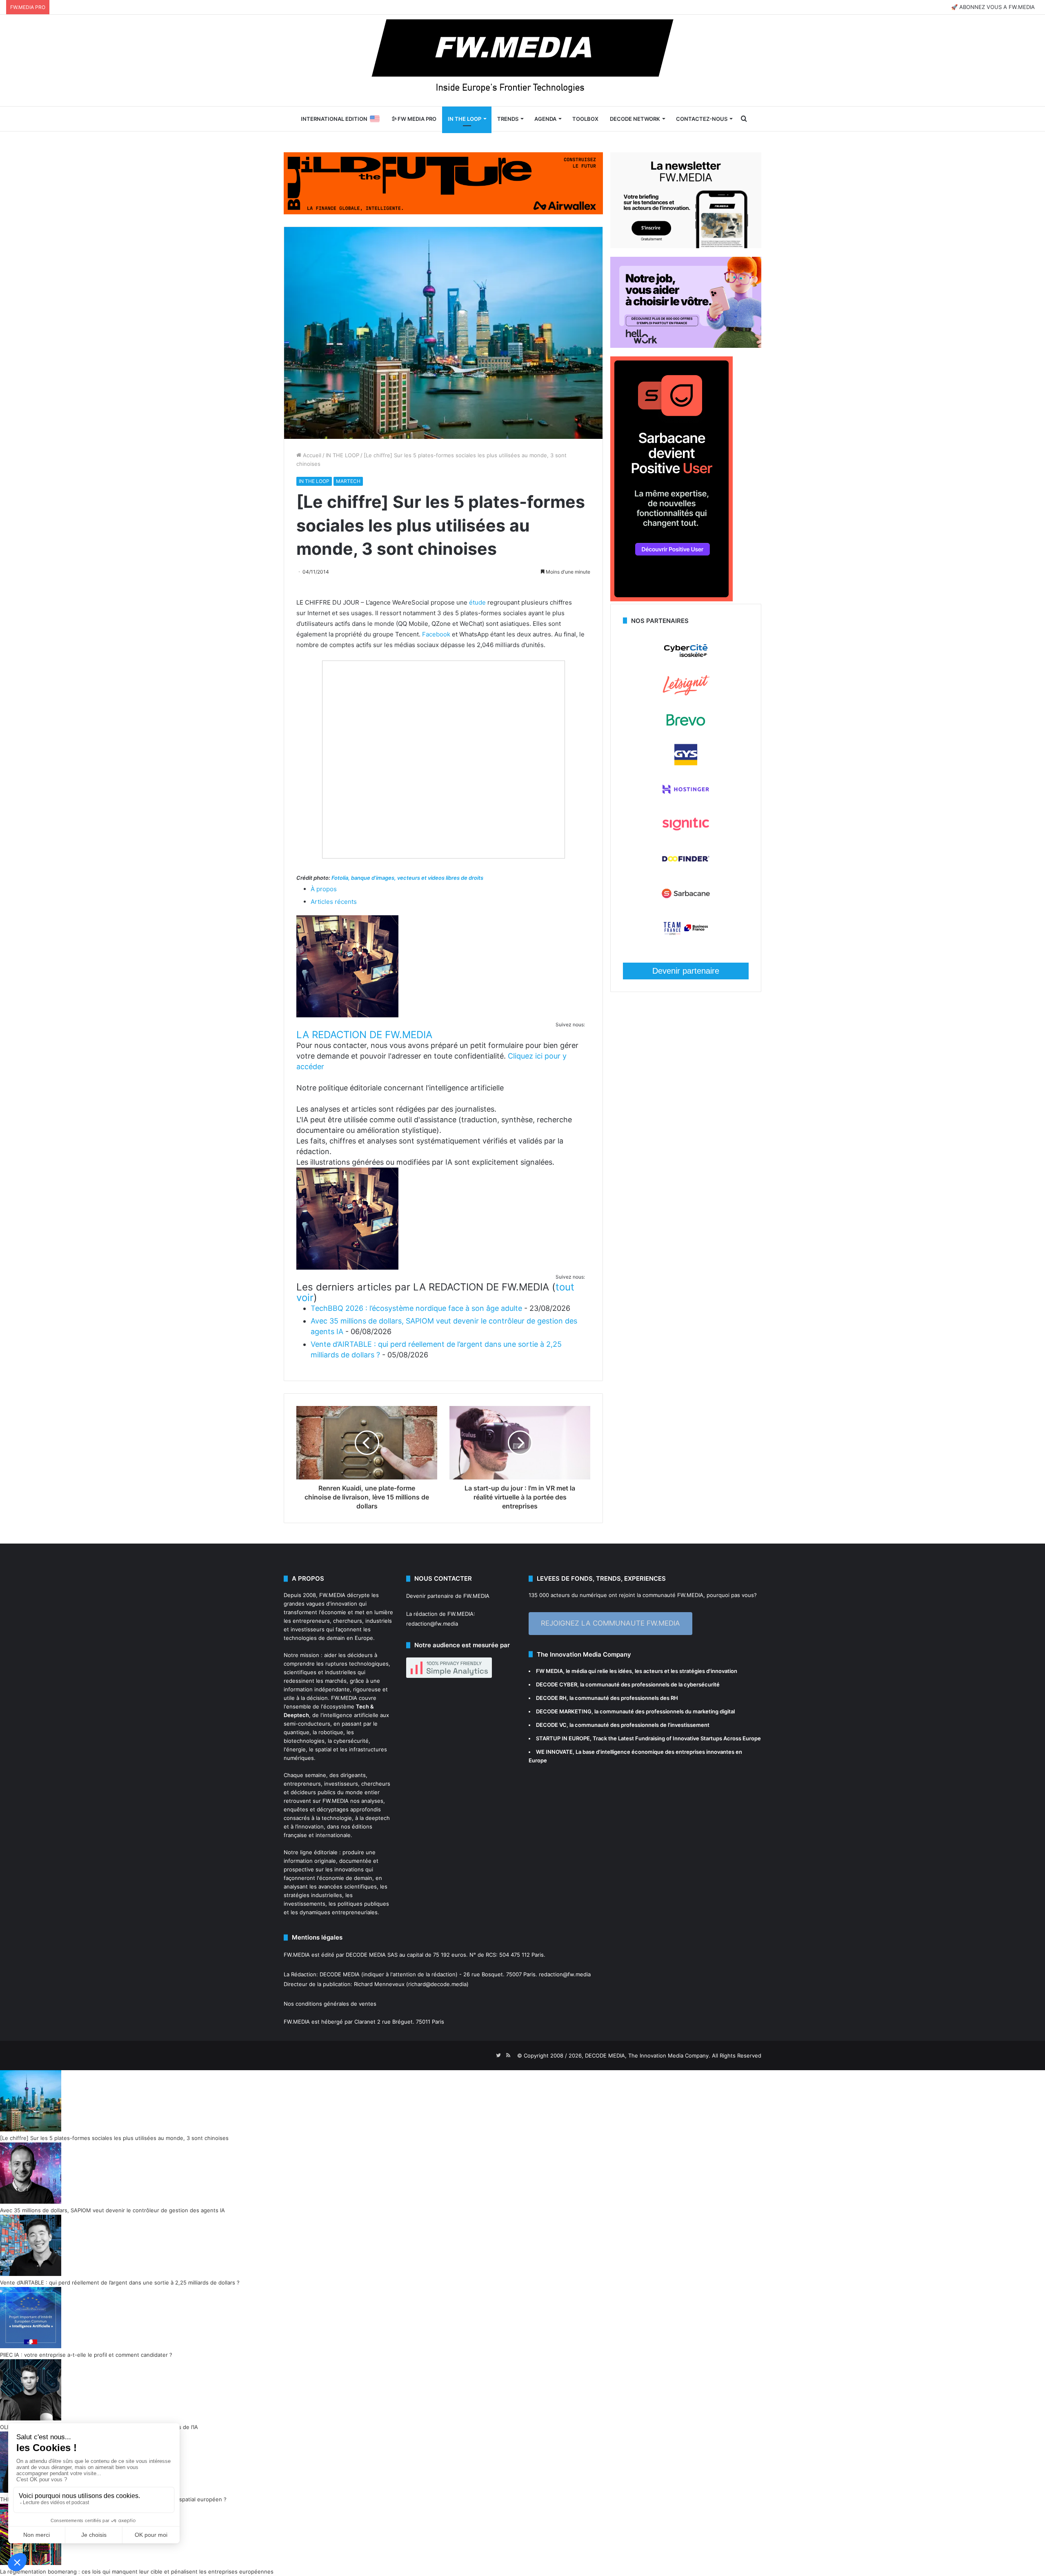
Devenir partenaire (686, 971)
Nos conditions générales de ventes (330, 2004)
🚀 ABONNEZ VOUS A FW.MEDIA (993, 7)
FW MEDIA (549, 1671)
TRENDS (508, 119)
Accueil (311, 455)
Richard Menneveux (379, 1984)
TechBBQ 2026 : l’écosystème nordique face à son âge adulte (416, 1308)
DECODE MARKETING (564, 1711)
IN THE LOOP (465, 119)
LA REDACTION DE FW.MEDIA (364, 1035)
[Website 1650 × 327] (443, 182)
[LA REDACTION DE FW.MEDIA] (347, 1015)
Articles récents (334, 902)
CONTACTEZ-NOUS (702, 119)
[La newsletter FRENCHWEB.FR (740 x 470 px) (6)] (686, 246)
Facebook (436, 634)
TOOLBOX (585, 119)
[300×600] (671, 599)
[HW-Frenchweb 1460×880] (686, 346)
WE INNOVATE (554, 1752)
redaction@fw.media (432, 1624)
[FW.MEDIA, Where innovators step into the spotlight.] (522, 60)
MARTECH (348, 481)
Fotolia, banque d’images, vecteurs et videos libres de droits (407, 878)
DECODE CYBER (557, 1684)
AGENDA (545, 119)
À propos (324, 889)
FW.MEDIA (332, 1595)
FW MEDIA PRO (416, 119)
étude (477, 602)
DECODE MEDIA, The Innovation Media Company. (648, 2055)
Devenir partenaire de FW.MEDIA (448, 1596)
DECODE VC (551, 1725)
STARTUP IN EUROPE (563, 1738)
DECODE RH (551, 1698)
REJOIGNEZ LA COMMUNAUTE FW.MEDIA (610, 1623)
